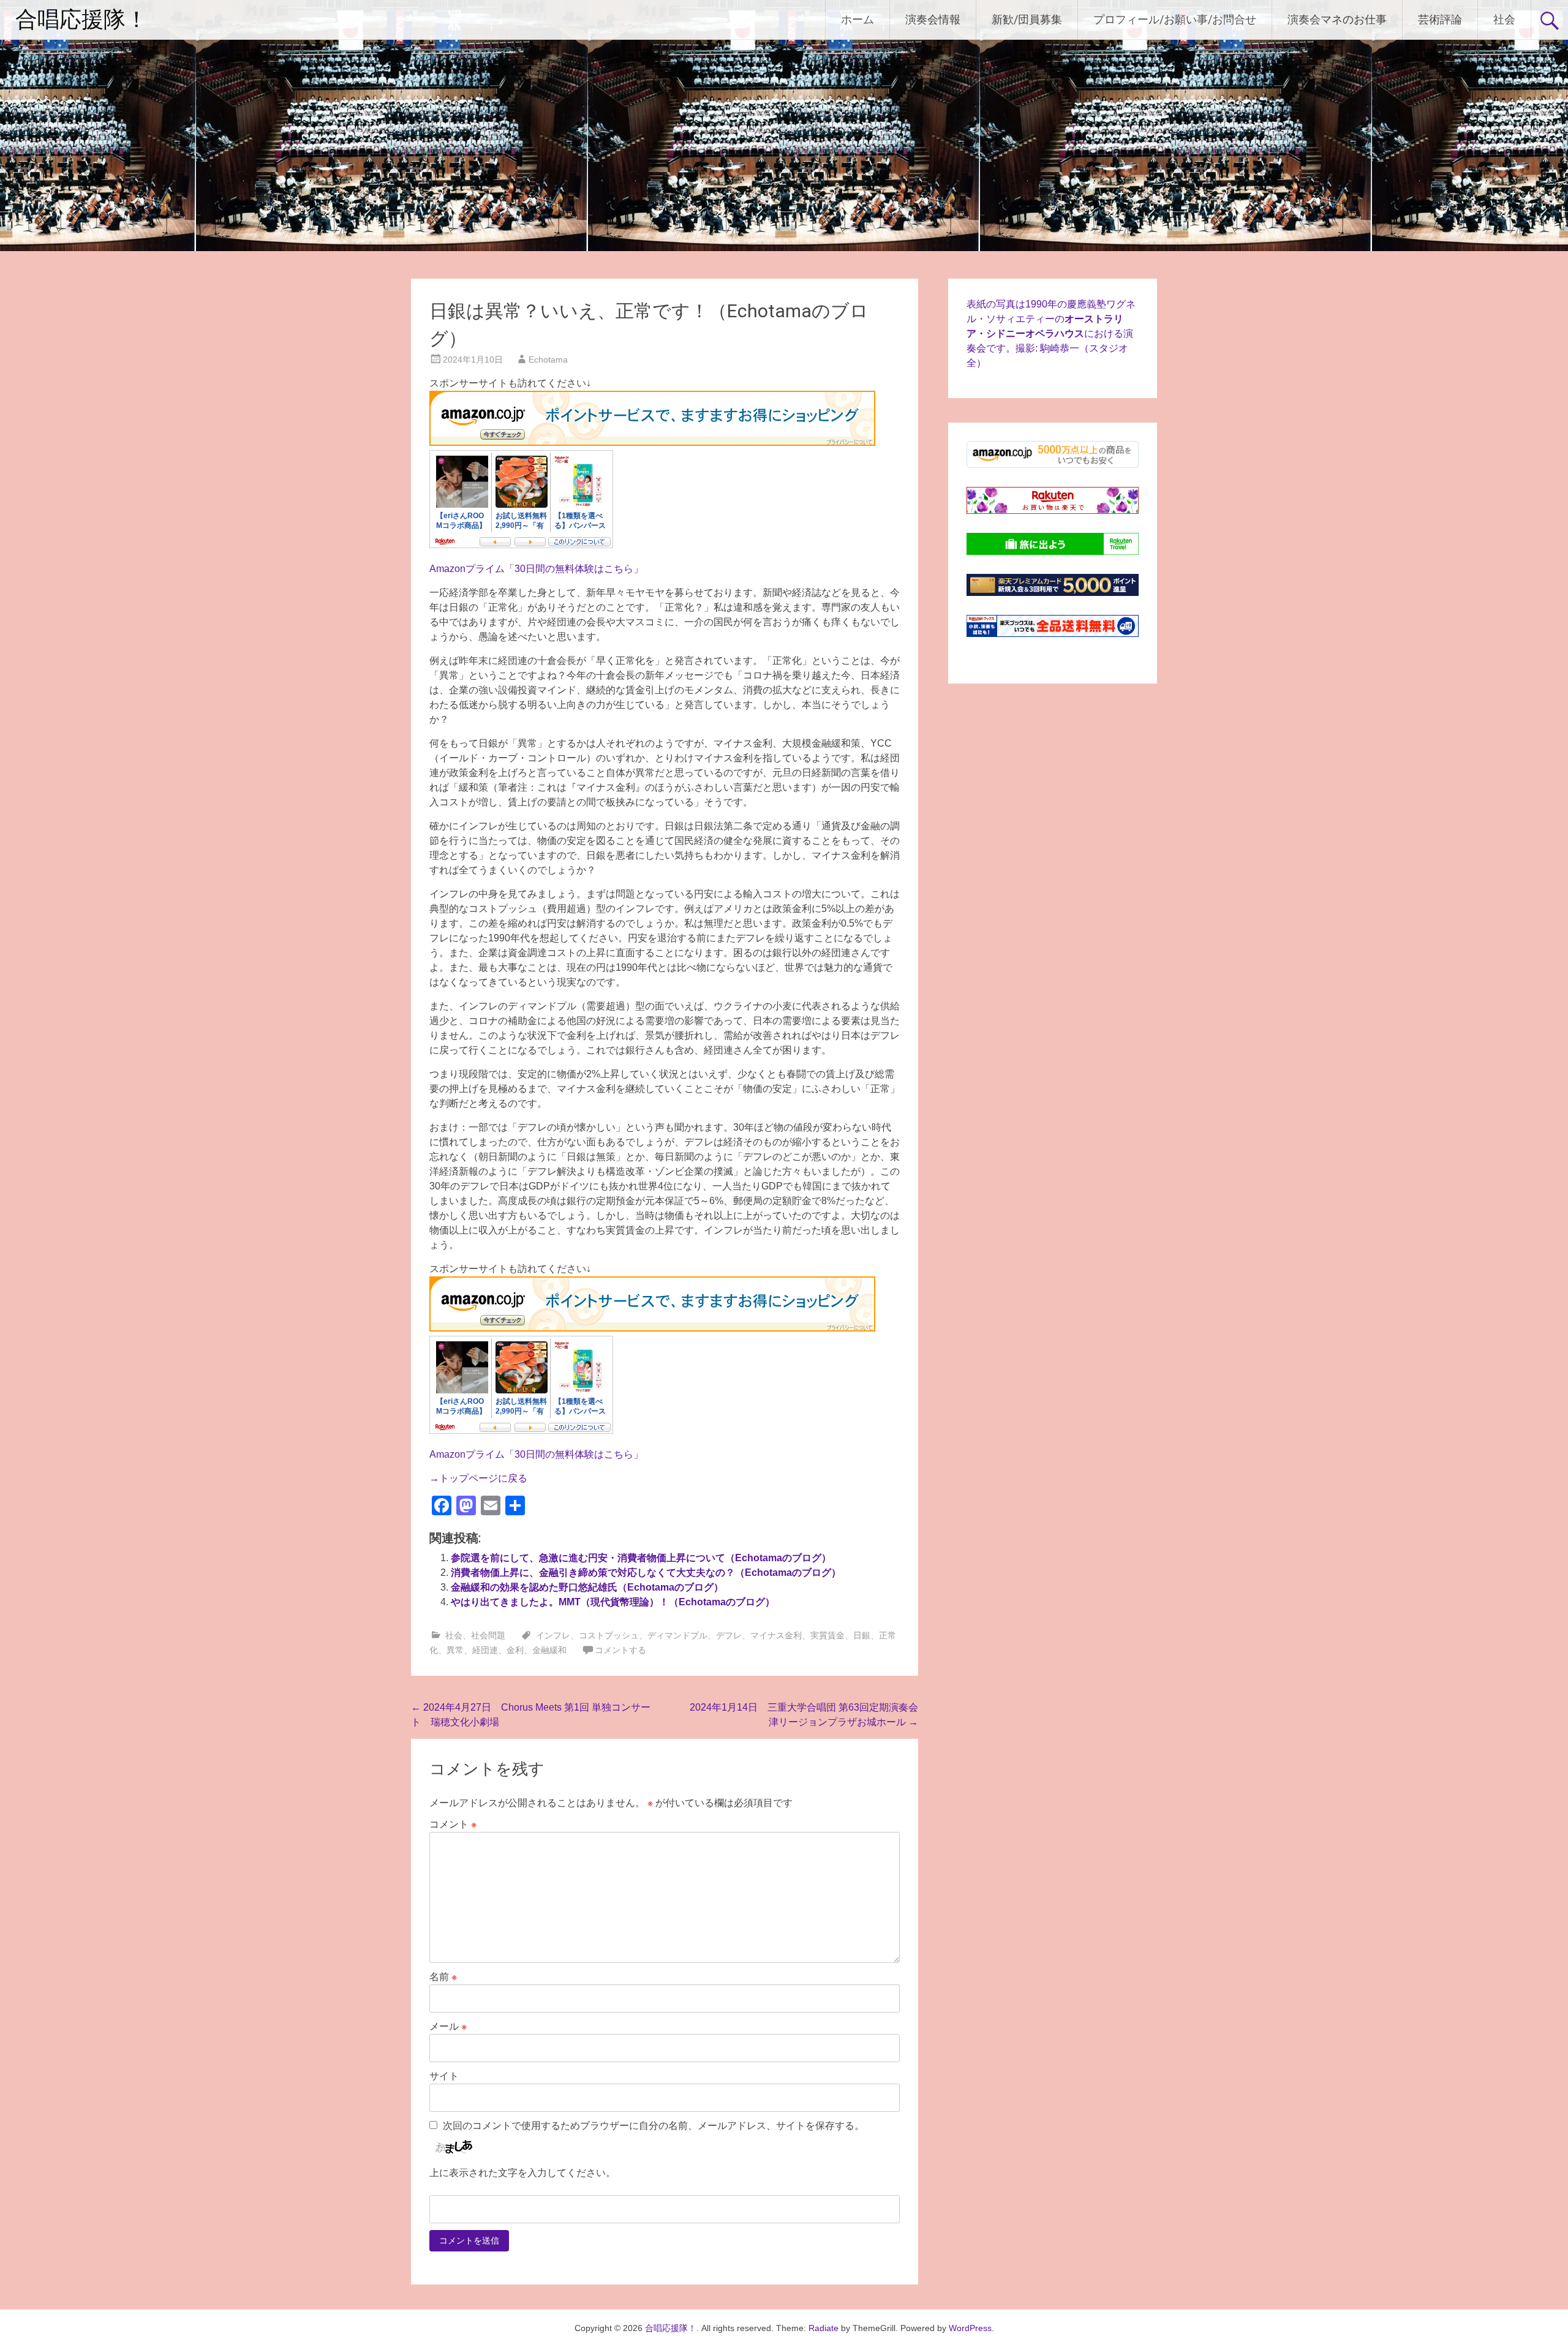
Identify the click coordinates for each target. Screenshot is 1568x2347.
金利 (515, 1650)
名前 (443, 1977)
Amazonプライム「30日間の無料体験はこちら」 (536, 569)
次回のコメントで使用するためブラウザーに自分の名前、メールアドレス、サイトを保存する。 (654, 2126)
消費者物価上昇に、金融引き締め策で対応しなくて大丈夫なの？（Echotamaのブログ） (646, 1573)
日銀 (862, 1635)
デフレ (729, 1635)
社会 (1504, 19)
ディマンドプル (677, 1635)
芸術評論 (1440, 19)
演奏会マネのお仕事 (1337, 19)
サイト (444, 2076)
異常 (455, 1650)
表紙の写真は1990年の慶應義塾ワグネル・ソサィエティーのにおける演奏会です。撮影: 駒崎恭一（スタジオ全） (1051, 333)
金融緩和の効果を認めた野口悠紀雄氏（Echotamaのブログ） (587, 1587)
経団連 (485, 1650)
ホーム (858, 19)
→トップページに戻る (478, 1478)
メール (448, 2026)
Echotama (548, 360)
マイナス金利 (776, 1635)
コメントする (620, 1650)
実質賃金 (827, 1635)
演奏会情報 (933, 19)
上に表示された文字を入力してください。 (522, 2173)
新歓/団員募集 (1027, 19)
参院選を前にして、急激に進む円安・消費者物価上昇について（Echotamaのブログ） (641, 1558)
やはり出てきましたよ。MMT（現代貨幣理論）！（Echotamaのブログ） (613, 1602)
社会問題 (488, 1635)
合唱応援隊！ (81, 20)
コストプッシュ (609, 1635)
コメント (453, 1824)
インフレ (553, 1635)
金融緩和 (549, 1650)
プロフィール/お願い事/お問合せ (1175, 19)
